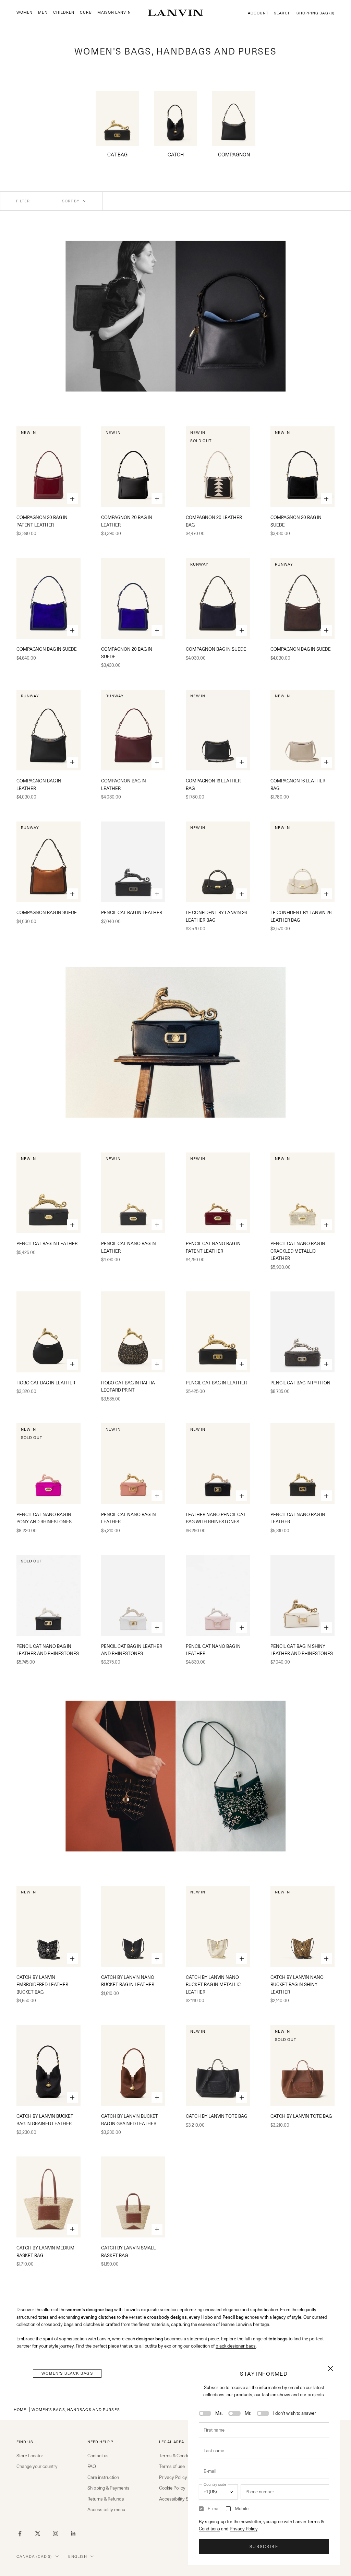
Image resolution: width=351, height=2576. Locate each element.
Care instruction (103, 2477)
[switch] (205, 2413)
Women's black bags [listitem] (67, 2373)
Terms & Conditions (178, 2456)
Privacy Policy (244, 2529)
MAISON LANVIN (114, 13)
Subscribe (264, 2547)
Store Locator (30, 2456)
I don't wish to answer (295, 2413)
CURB (86, 13)
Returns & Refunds (106, 2499)
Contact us (98, 2456)
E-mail (214, 2508)
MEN (43, 13)
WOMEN (25, 13)
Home (20, 2409)
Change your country (37, 2466)
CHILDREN (64, 13)
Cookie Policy (172, 2488)
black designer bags (236, 2346)
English (78, 2556)
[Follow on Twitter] (38, 2533)
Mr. (248, 2413)
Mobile (242, 2508)
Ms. (219, 2413)
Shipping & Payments (108, 2488)
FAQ (92, 2466)
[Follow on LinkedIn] (73, 2533)
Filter (23, 201)
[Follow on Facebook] (20, 2533)
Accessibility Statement (183, 2499)
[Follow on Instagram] (56, 2533)
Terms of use (172, 2466)
